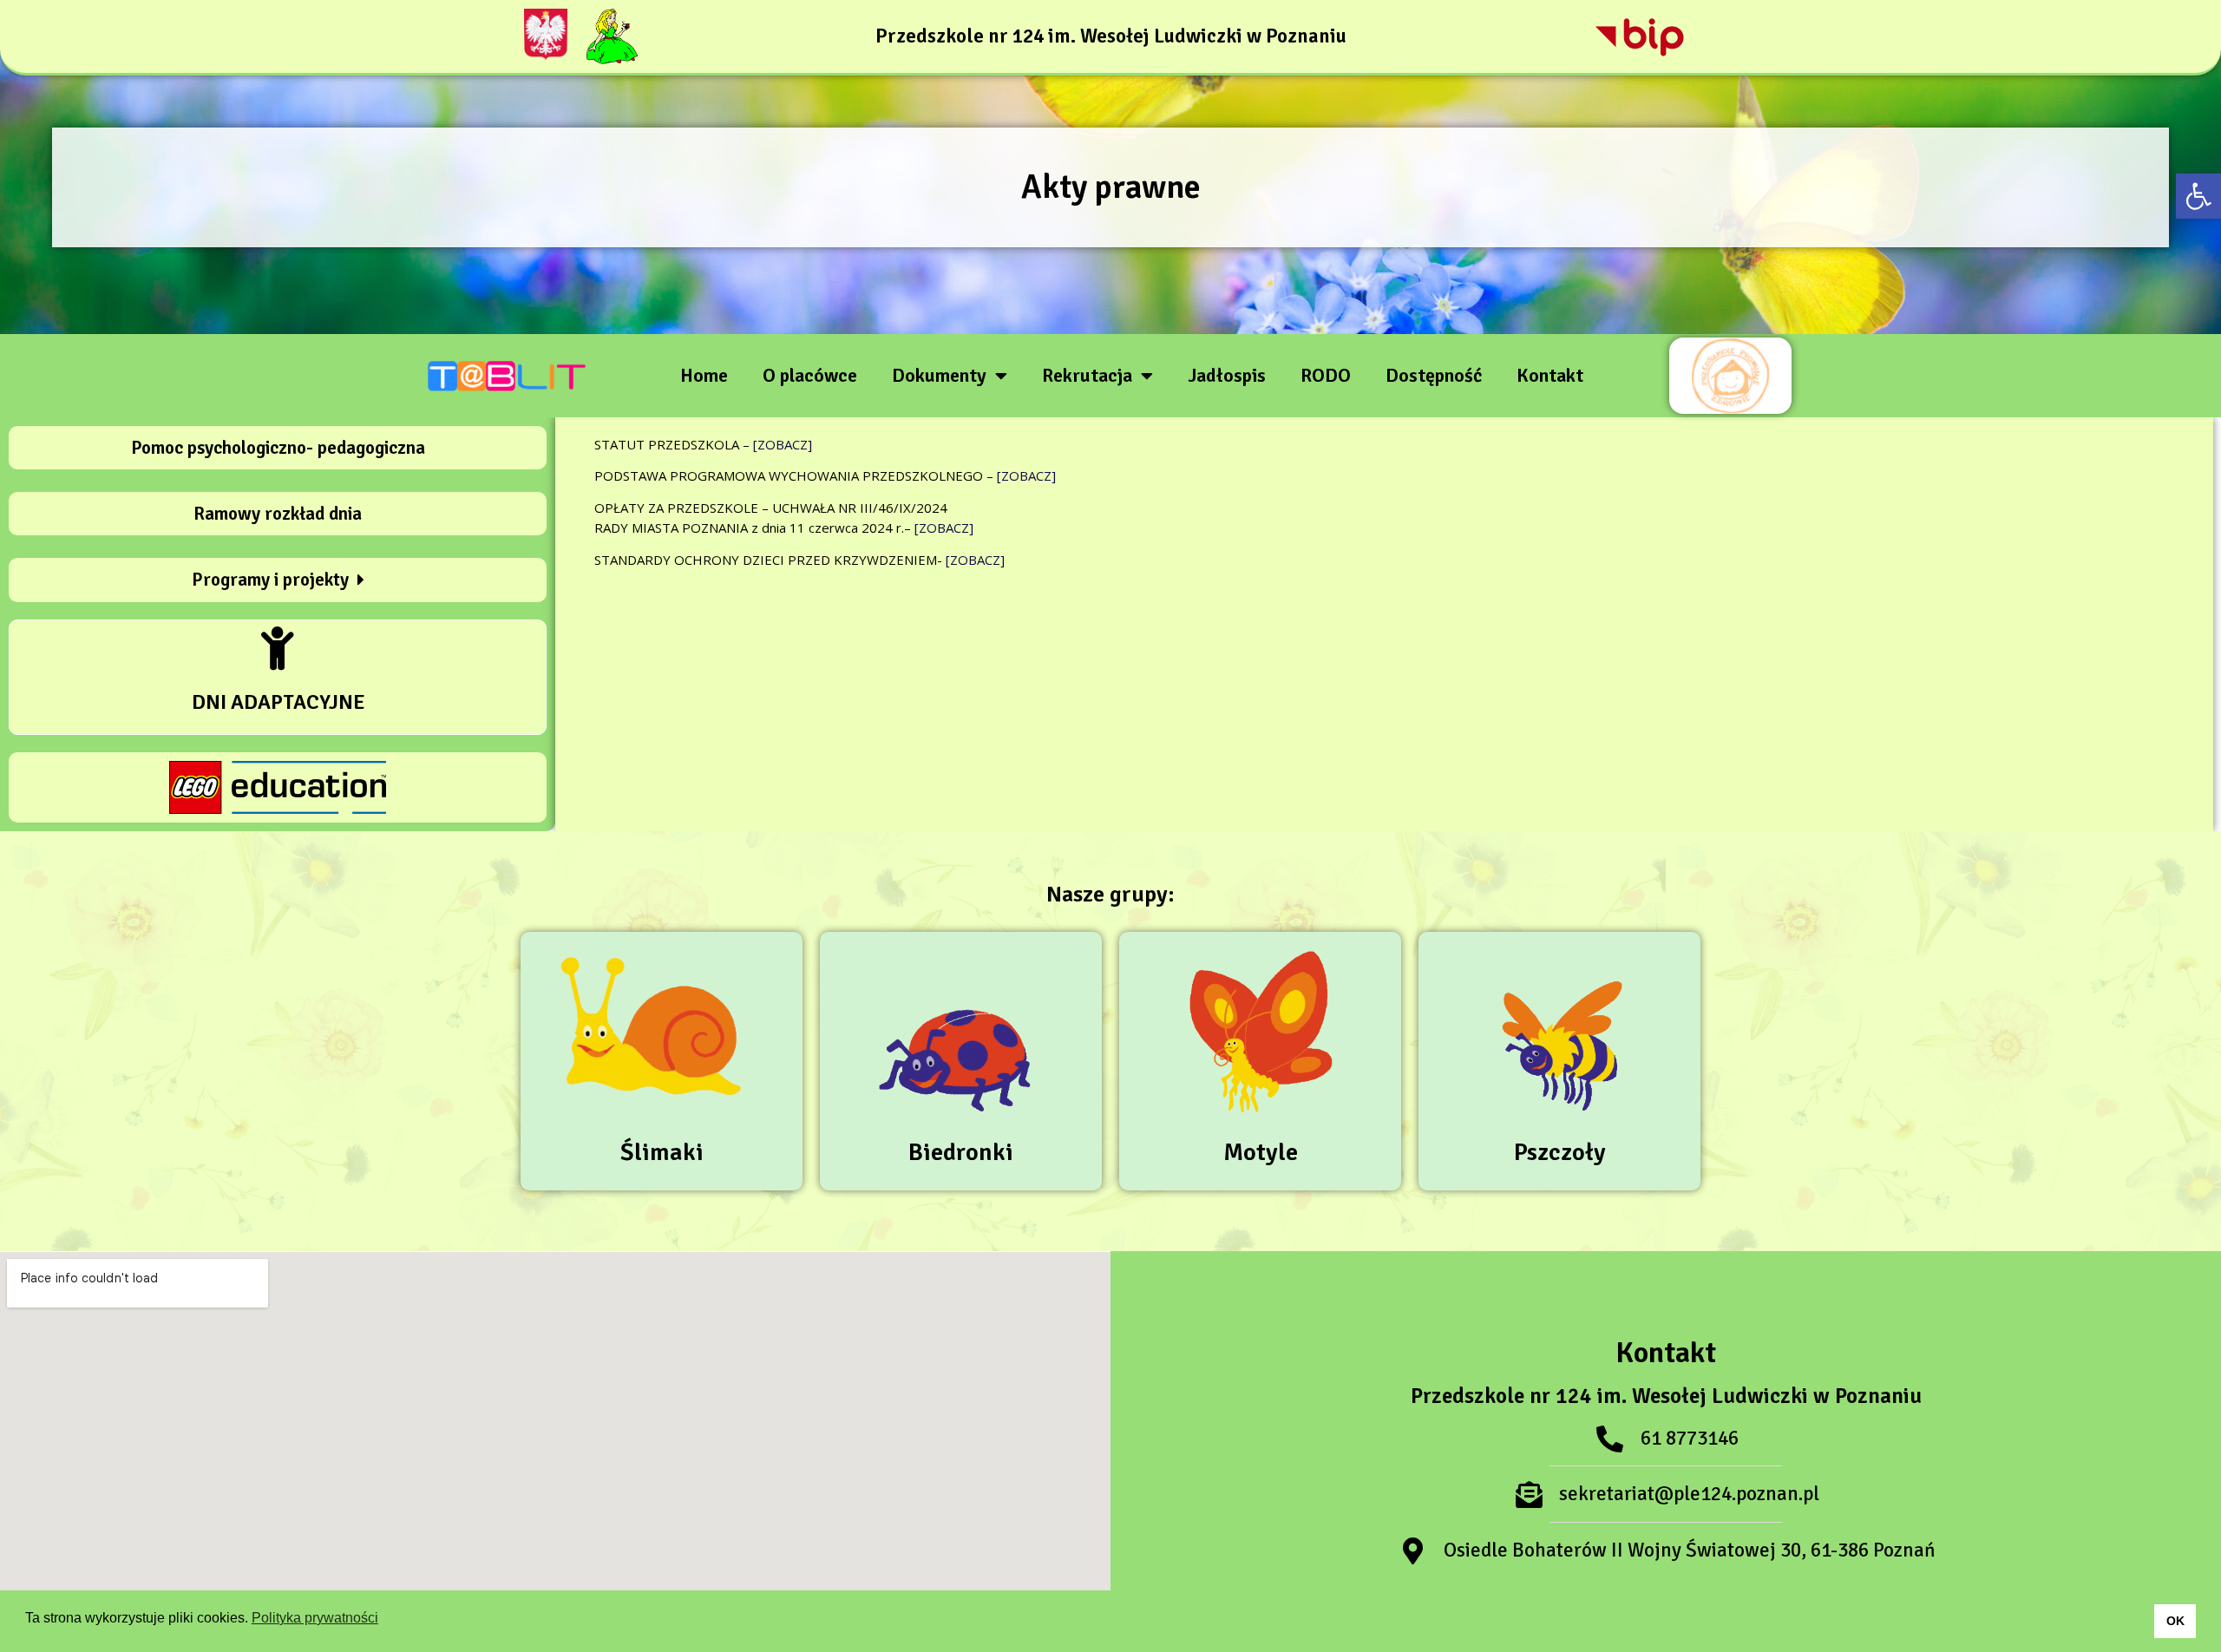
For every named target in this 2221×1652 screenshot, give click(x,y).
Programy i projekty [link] (270, 580)
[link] (2198, 196)
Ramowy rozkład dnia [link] (278, 514)
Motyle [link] (1261, 1152)
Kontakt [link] (1550, 375)
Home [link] (704, 375)
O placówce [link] (810, 375)
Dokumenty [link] (939, 375)
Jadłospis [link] (1227, 375)
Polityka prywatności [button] (315, 1618)
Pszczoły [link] (1560, 1152)
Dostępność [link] (1434, 375)
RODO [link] (1326, 375)
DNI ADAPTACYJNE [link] (278, 702)
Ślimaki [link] (662, 1152)
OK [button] (2175, 1621)
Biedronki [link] (961, 1152)
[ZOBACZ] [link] (783, 444)
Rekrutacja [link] (1087, 375)
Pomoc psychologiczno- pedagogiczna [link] (278, 448)
